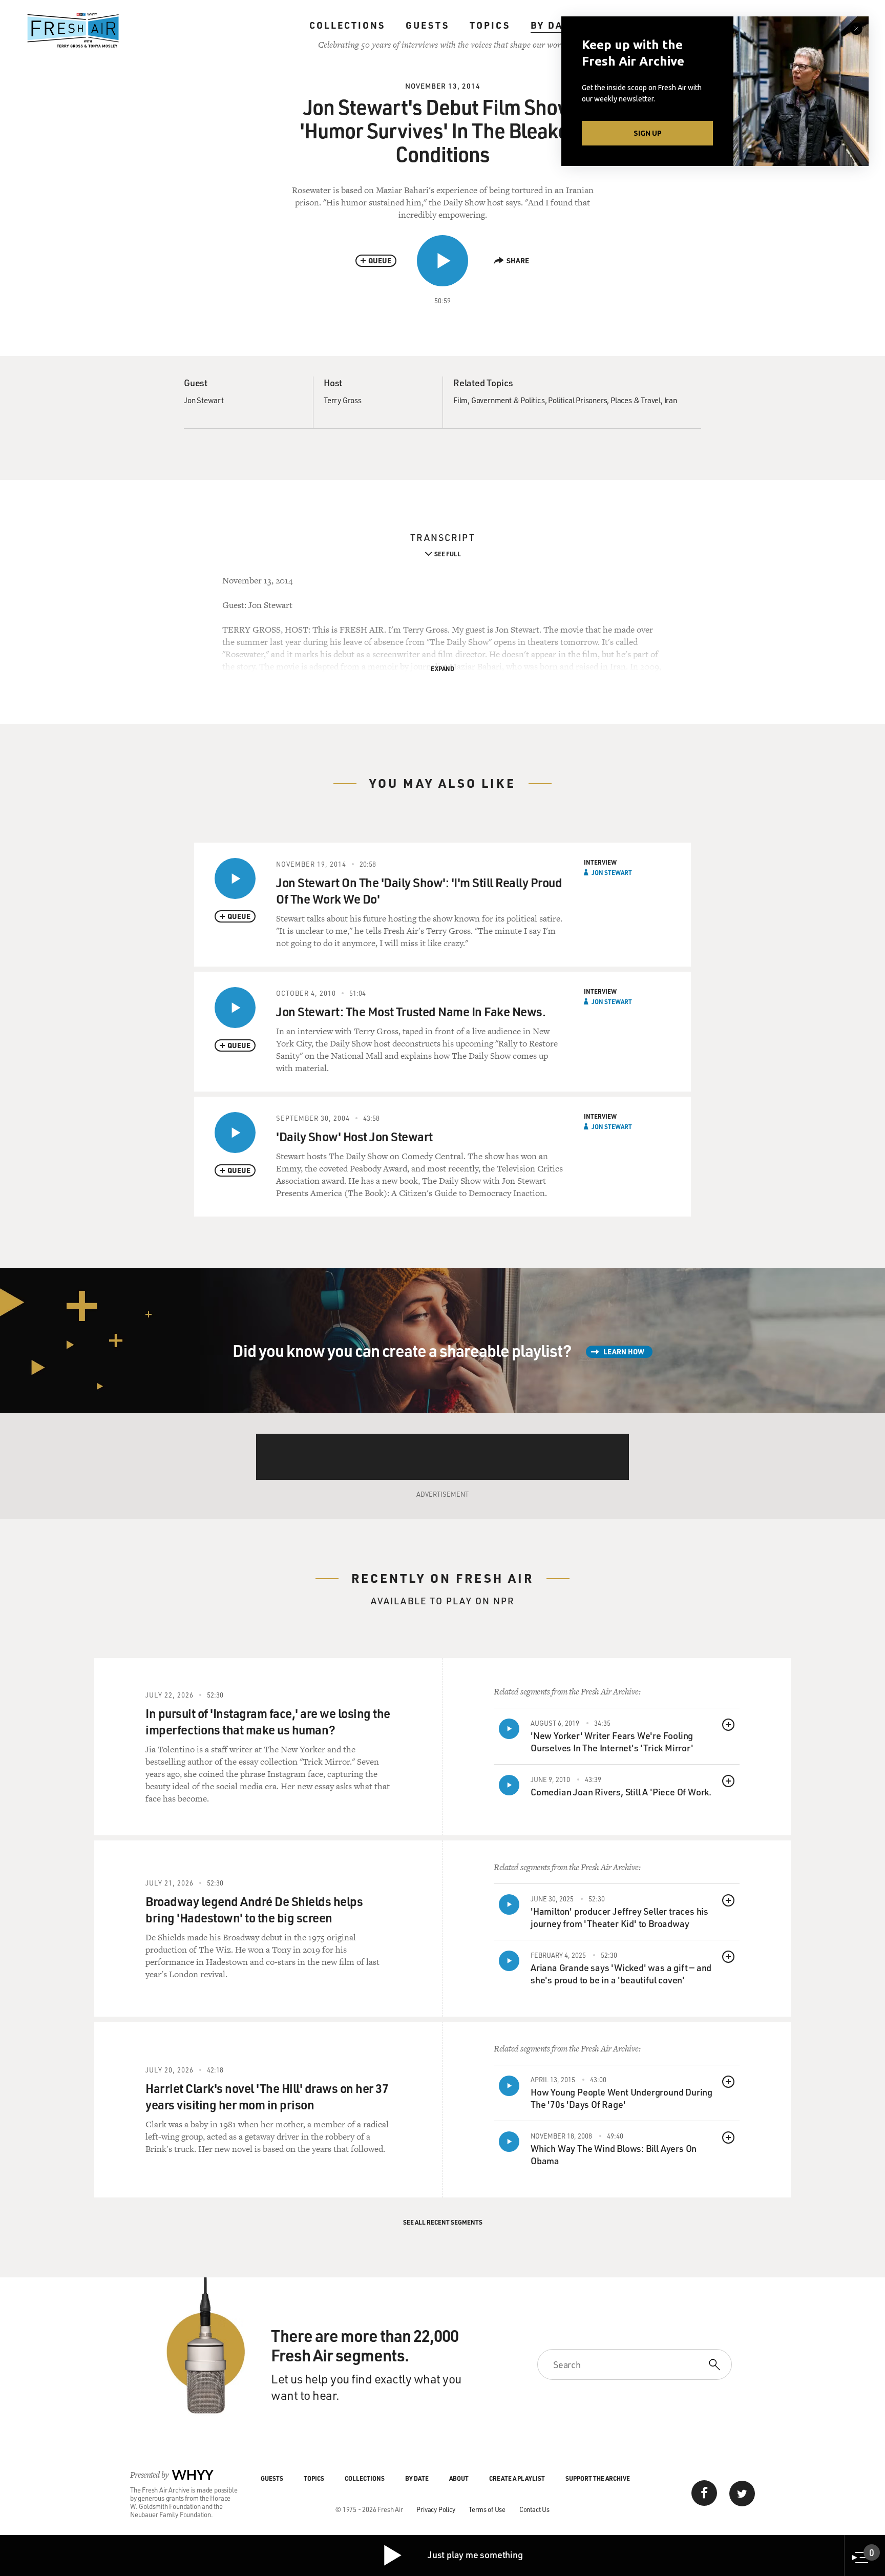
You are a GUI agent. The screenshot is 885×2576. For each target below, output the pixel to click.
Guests (427, 25)
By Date (553, 25)
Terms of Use (487, 2509)
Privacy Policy (436, 2509)
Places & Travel (636, 400)
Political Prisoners (577, 400)
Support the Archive (598, 2478)
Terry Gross (343, 400)
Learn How (624, 1352)
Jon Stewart (204, 400)
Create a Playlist (517, 2478)
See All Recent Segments (443, 2222)
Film (460, 400)
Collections (347, 25)
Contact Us (534, 2509)
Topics (490, 25)
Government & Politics (508, 400)
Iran (671, 400)
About (459, 2478)
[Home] (73, 30)
